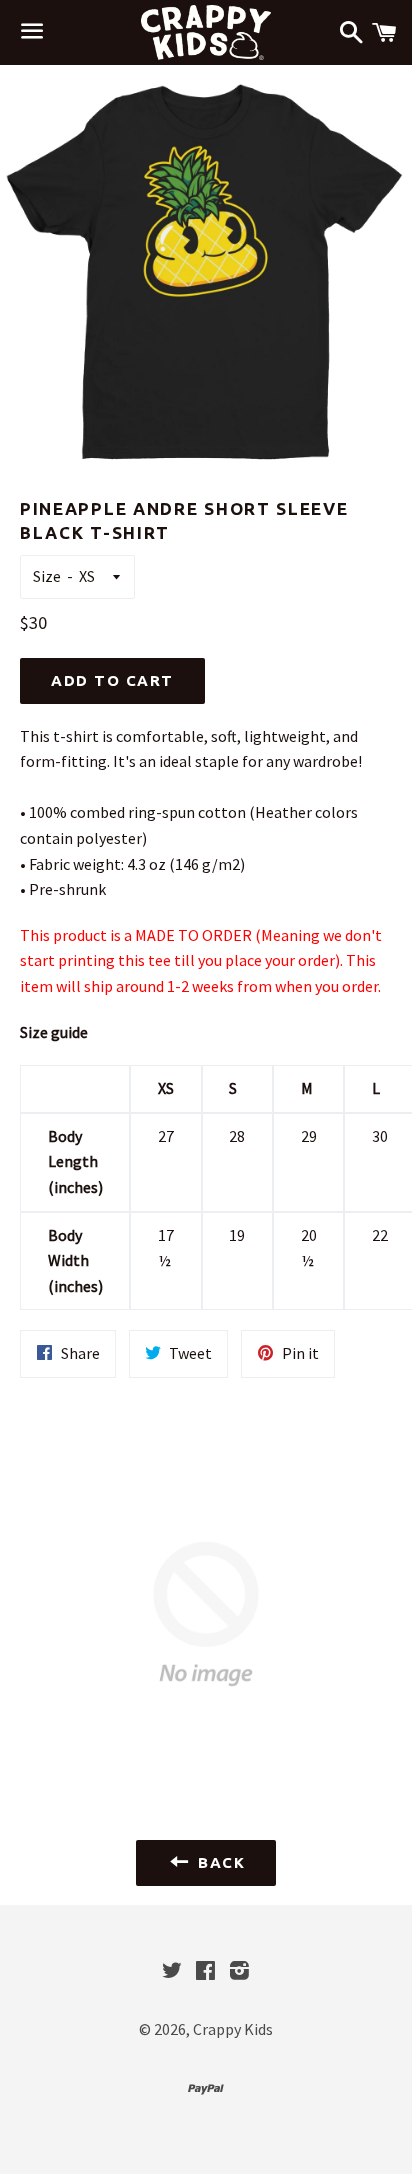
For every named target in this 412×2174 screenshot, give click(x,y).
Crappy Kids (233, 2029)
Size (47, 576)
